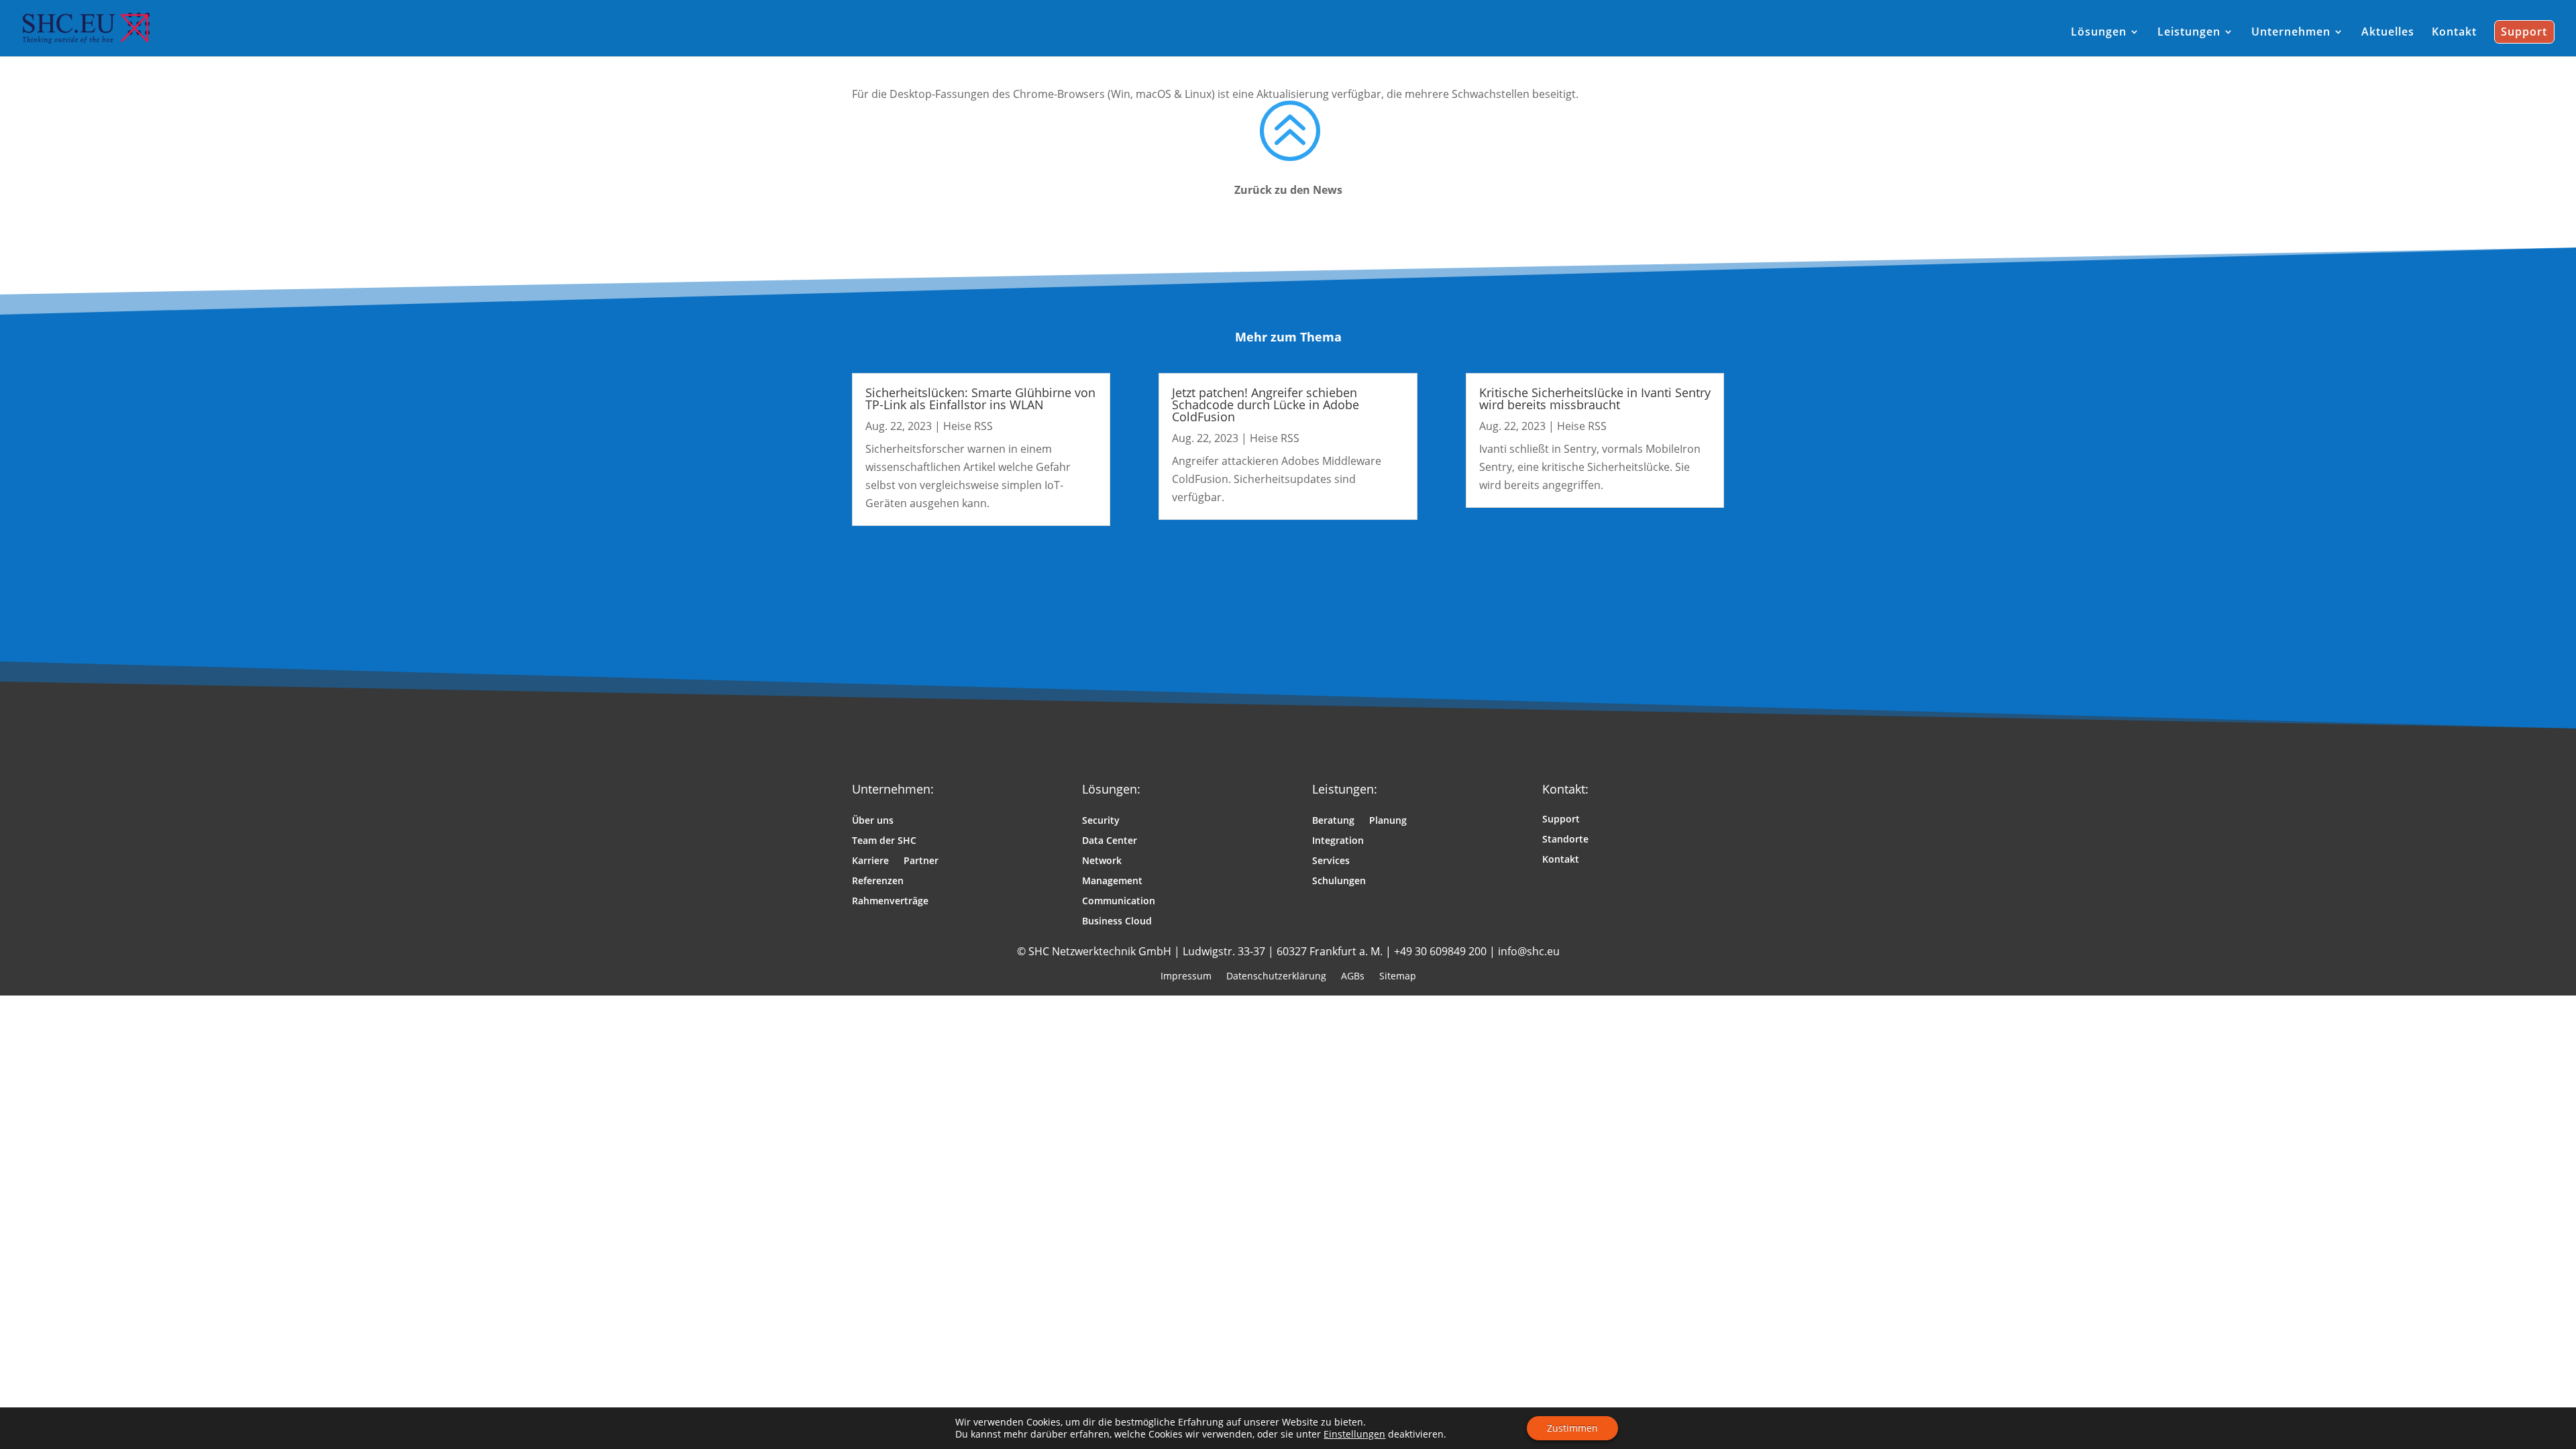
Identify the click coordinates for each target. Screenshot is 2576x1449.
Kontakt (1561, 860)
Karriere (870, 861)
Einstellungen (1354, 1434)
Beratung (1333, 821)
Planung (1388, 821)
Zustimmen (1572, 1428)
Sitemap (1398, 975)
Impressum (1186, 975)
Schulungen (1339, 881)
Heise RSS (968, 426)
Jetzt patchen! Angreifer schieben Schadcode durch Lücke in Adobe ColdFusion (1266, 405)
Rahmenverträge (890, 902)
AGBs (1353, 975)
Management (1112, 881)
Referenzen (878, 881)
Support (1561, 820)
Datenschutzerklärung (1276, 975)
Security (1101, 821)
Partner (921, 861)
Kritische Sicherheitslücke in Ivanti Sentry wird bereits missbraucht (1595, 398)
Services (1331, 861)
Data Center (1110, 841)
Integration (1338, 841)
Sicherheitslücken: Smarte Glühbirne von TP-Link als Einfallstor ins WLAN (980, 398)
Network (1102, 861)
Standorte (1565, 840)
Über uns (873, 821)
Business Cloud (1117, 922)
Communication (1119, 902)
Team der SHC (884, 841)
